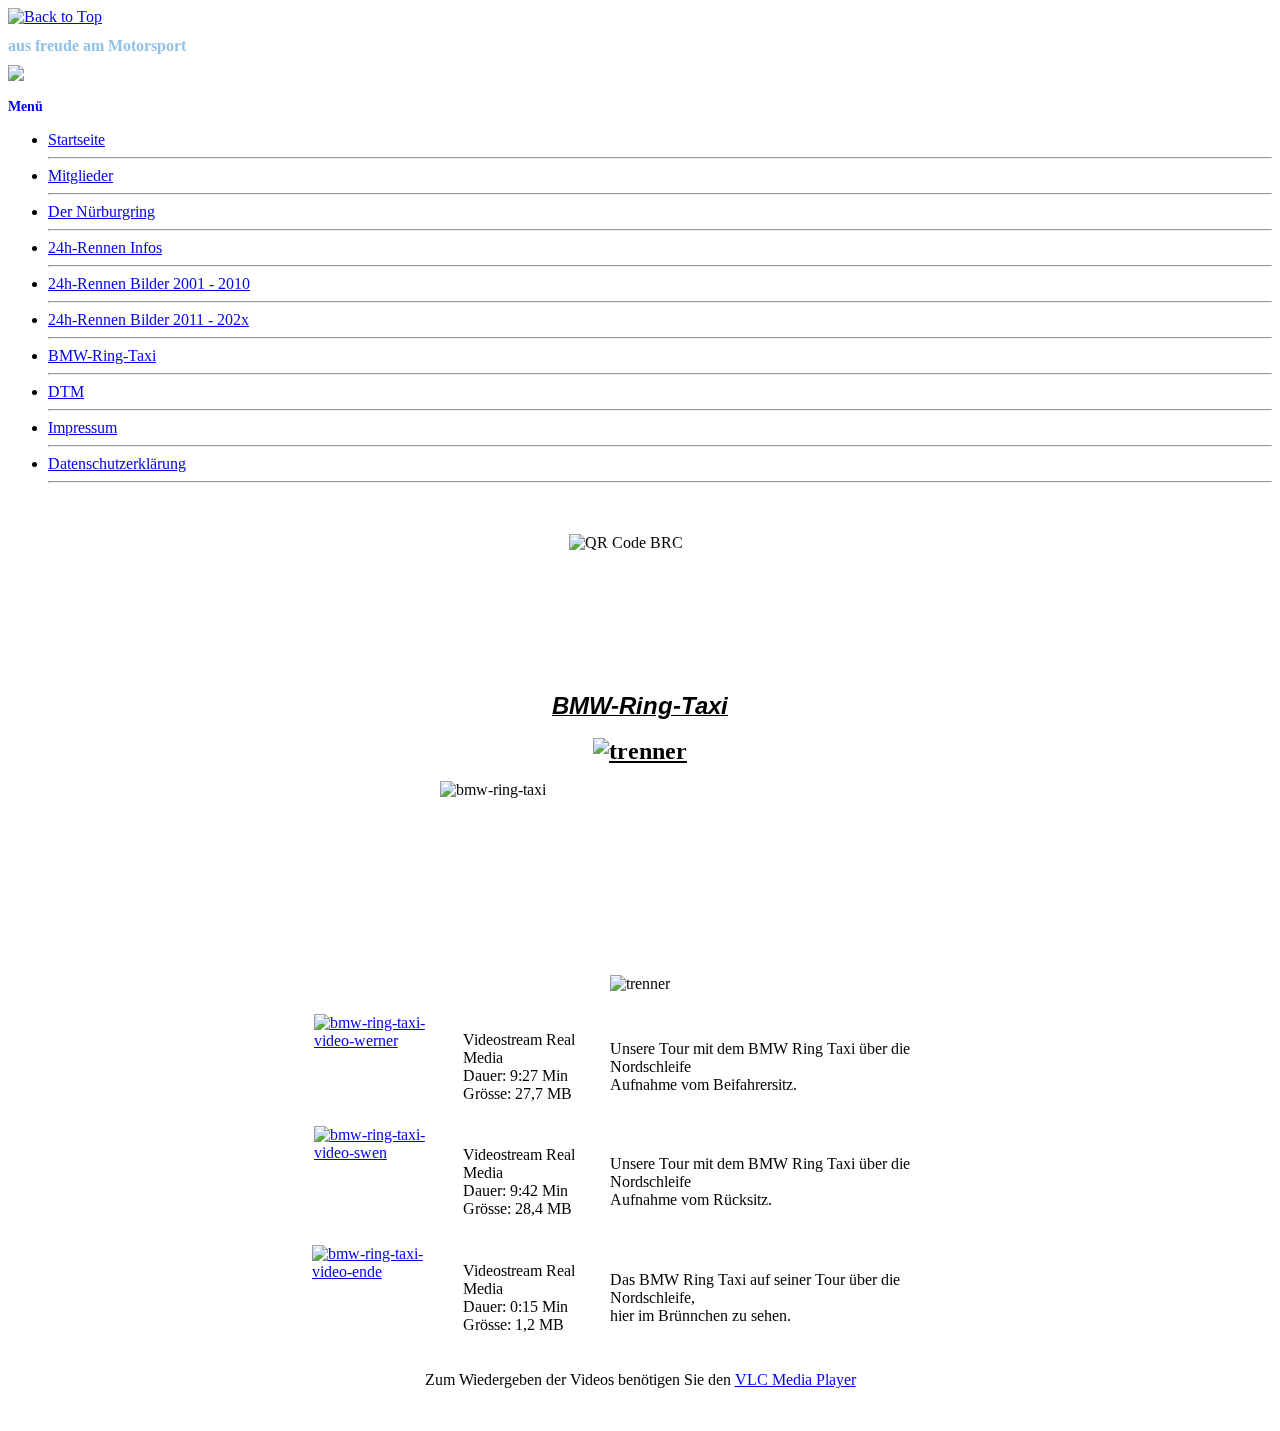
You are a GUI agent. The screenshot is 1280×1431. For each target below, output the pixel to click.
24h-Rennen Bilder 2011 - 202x (148, 319)
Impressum (82, 427)
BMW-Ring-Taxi (102, 355)
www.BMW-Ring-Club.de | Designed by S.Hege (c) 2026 (170, 1414)
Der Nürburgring (101, 211)
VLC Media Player (795, 1379)
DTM (66, 391)
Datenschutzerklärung (117, 463)
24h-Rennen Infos (105, 247)
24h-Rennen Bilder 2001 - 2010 (149, 283)
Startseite (76, 139)
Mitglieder (80, 175)
